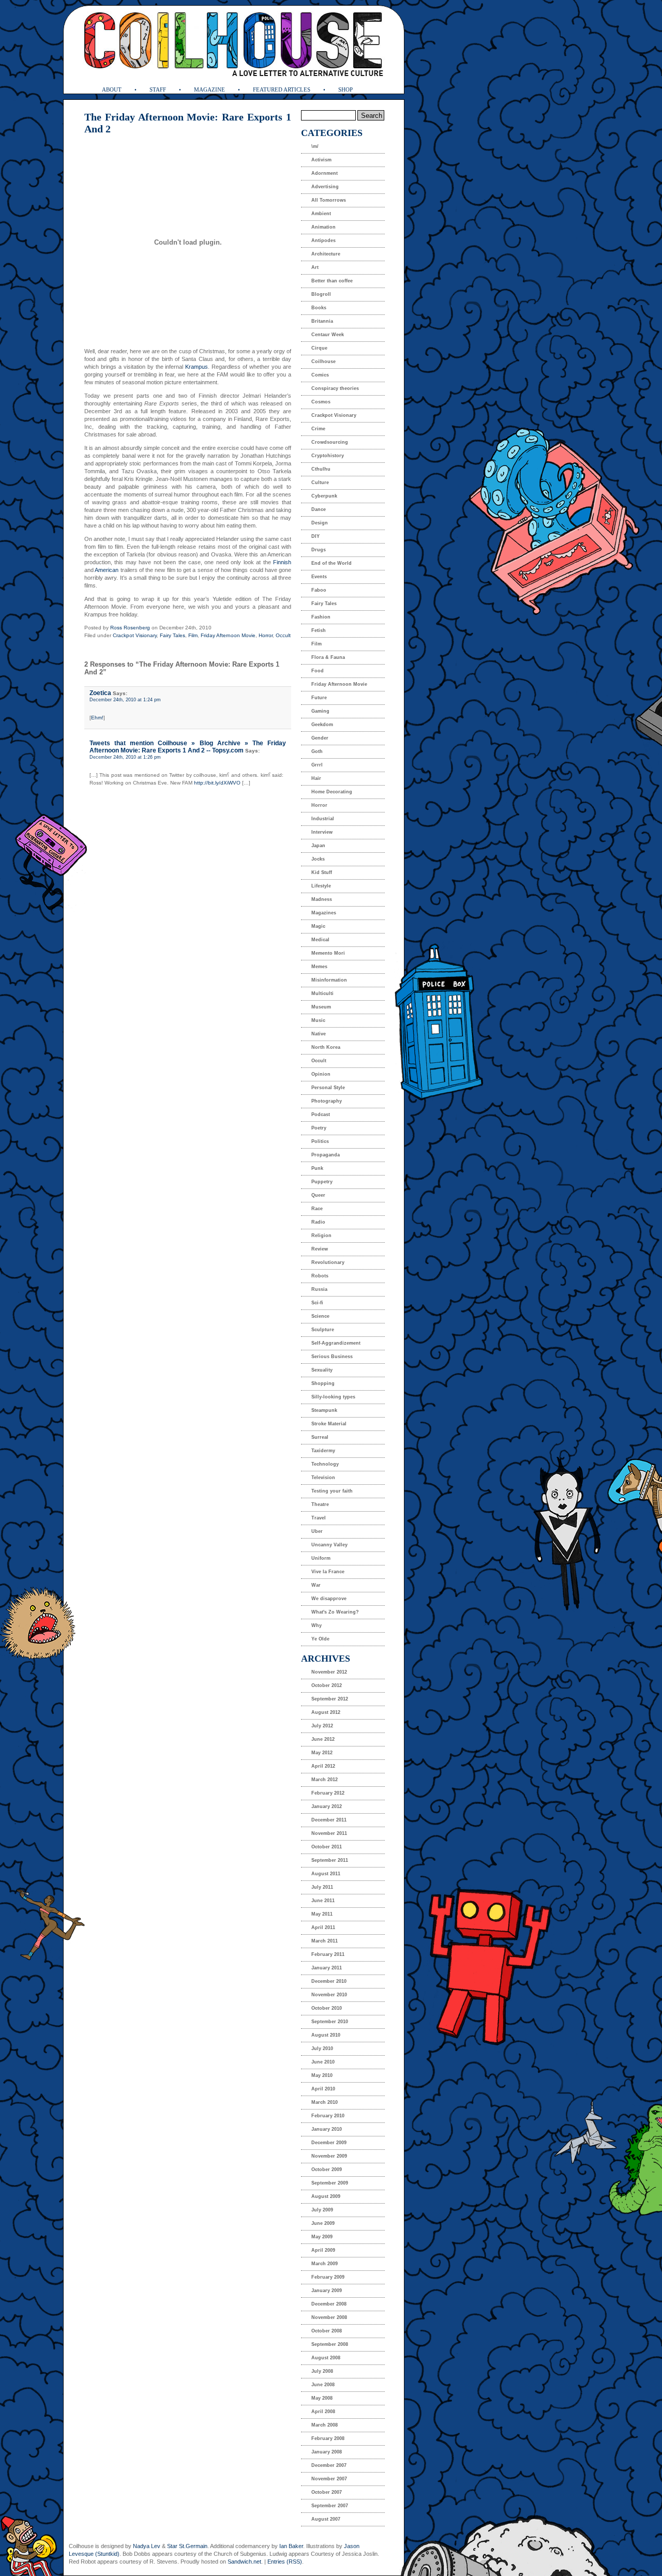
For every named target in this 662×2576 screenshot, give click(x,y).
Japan (318, 846)
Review (320, 1249)
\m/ (315, 146)
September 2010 (330, 2022)
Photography (327, 1101)
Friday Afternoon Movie (228, 635)
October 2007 (327, 2492)
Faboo (319, 590)
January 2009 (327, 2291)
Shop (345, 89)
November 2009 (329, 2156)
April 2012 (323, 1766)
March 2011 (325, 1941)
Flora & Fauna (328, 657)
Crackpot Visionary (135, 635)
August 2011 (326, 1874)
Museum (321, 1007)
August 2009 (326, 2196)
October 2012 (327, 1685)
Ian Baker (291, 2546)
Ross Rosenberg (130, 628)
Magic (318, 926)
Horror (266, 635)
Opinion (321, 1074)
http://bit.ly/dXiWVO (217, 783)
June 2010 (323, 2062)
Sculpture (323, 1330)
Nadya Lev (147, 2546)
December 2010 (329, 1981)
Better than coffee (332, 281)
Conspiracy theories (335, 388)
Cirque (319, 348)
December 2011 (329, 1820)
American (107, 570)
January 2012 (327, 1806)
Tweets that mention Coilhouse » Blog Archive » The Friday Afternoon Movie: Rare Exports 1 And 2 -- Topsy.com (188, 747)
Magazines (324, 913)
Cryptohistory (328, 456)
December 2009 (329, 2143)
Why (317, 1625)
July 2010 (322, 2048)
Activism (321, 160)
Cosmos (321, 402)
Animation (324, 227)
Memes (319, 967)
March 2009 (325, 2264)
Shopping (323, 1383)
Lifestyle (321, 886)
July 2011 (322, 1887)
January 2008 (327, 2452)
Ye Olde (320, 1639)
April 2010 (323, 2089)
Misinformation (329, 980)
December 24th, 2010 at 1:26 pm (125, 757)
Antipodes (324, 240)
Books (319, 308)
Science (320, 1316)
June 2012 (323, 1739)
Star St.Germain (187, 2546)
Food (318, 671)
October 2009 (327, 2170)
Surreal (320, 1437)
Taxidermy (323, 1451)
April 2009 (323, 2250)
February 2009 (328, 2277)
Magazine (209, 89)
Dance (319, 509)
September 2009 (330, 2183)
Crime (318, 429)
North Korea (326, 1047)
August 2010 (326, 2035)
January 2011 (327, 1968)
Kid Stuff (322, 872)
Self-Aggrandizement (336, 1343)
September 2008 (330, 2344)
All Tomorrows (329, 200)
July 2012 (322, 1726)
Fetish (319, 630)
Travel (319, 1518)
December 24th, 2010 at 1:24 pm (125, 700)
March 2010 (325, 2102)
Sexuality (322, 1370)
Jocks (318, 859)
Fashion (321, 617)
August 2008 (326, 2358)
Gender (320, 738)
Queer (318, 1195)
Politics (320, 1141)
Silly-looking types (333, 1397)
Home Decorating (332, 792)
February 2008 (328, 2438)
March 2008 (325, 2425)
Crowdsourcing (330, 442)
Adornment (325, 173)
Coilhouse (324, 361)
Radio (318, 1222)
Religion (321, 1236)
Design (320, 523)
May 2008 (322, 2398)
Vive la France (328, 1572)
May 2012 (322, 1753)
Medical (320, 940)
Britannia (322, 321)
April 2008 (323, 2412)
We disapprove (329, 1599)
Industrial (323, 819)
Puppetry (322, 1182)
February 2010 (328, 2116)
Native (319, 1034)
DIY (315, 536)
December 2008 (329, 2304)
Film (193, 635)
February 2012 (328, 1793)
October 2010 (327, 2008)
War (316, 1585)
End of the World (332, 563)
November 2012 (329, 1672)
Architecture (326, 254)
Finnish (282, 562)
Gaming (320, 711)
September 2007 (330, 2506)
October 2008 (327, 2331)
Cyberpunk (324, 496)
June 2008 (323, 2385)
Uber (317, 1531)
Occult (283, 635)
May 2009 (322, 2237)
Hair (316, 778)
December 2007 (329, 2465)
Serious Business (332, 1357)
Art (315, 267)
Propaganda (326, 1155)
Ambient (321, 214)
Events (319, 577)
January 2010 (327, 2129)
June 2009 (323, 2223)
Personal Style (328, 1088)
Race (317, 1209)
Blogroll (321, 294)
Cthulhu (321, 469)
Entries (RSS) (285, 2562)
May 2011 (322, 1914)
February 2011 (328, 1954)
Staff (158, 89)
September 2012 (330, 1699)
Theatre (320, 1504)
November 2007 (329, 2479)
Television (323, 1478)
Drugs (319, 550)
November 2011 (329, 1833)
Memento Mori (328, 953)
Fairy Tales (172, 635)
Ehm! (97, 718)
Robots (320, 1276)
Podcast (321, 1114)
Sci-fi (317, 1303)
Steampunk (324, 1410)
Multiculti (322, 993)
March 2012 (325, 1780)
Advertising (325, 187)
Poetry (319, 1128)
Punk (317, 1168)
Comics (320, 375)
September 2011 (330, 1860)
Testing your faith (332, 1491)
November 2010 (329, 1995)
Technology (325, 1464)
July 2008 (322, 2371)
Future (319, 698)
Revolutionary (328, 1262)
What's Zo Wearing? (335, 1612)
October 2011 (327, 1847)
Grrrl (317, 765)
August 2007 (326, 2519)
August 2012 (326, 1712)
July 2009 (322, 2210)
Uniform (321, 1558)
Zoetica (100, 693)
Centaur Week (328, 335)
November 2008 (329, 2317)
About (112, 89)
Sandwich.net (244, 2562)
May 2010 (322, 2075)
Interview (322, 832)
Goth (317, 751)
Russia (319, 1289)
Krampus (197, 367)
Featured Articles (282, 89)
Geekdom (322, 725)
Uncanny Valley (329, 1545)
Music (318, 1020)
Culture (320, 483)
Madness (322, 899)
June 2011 (323, 1901)
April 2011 (323, 1927)
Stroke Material (329, 1424)
